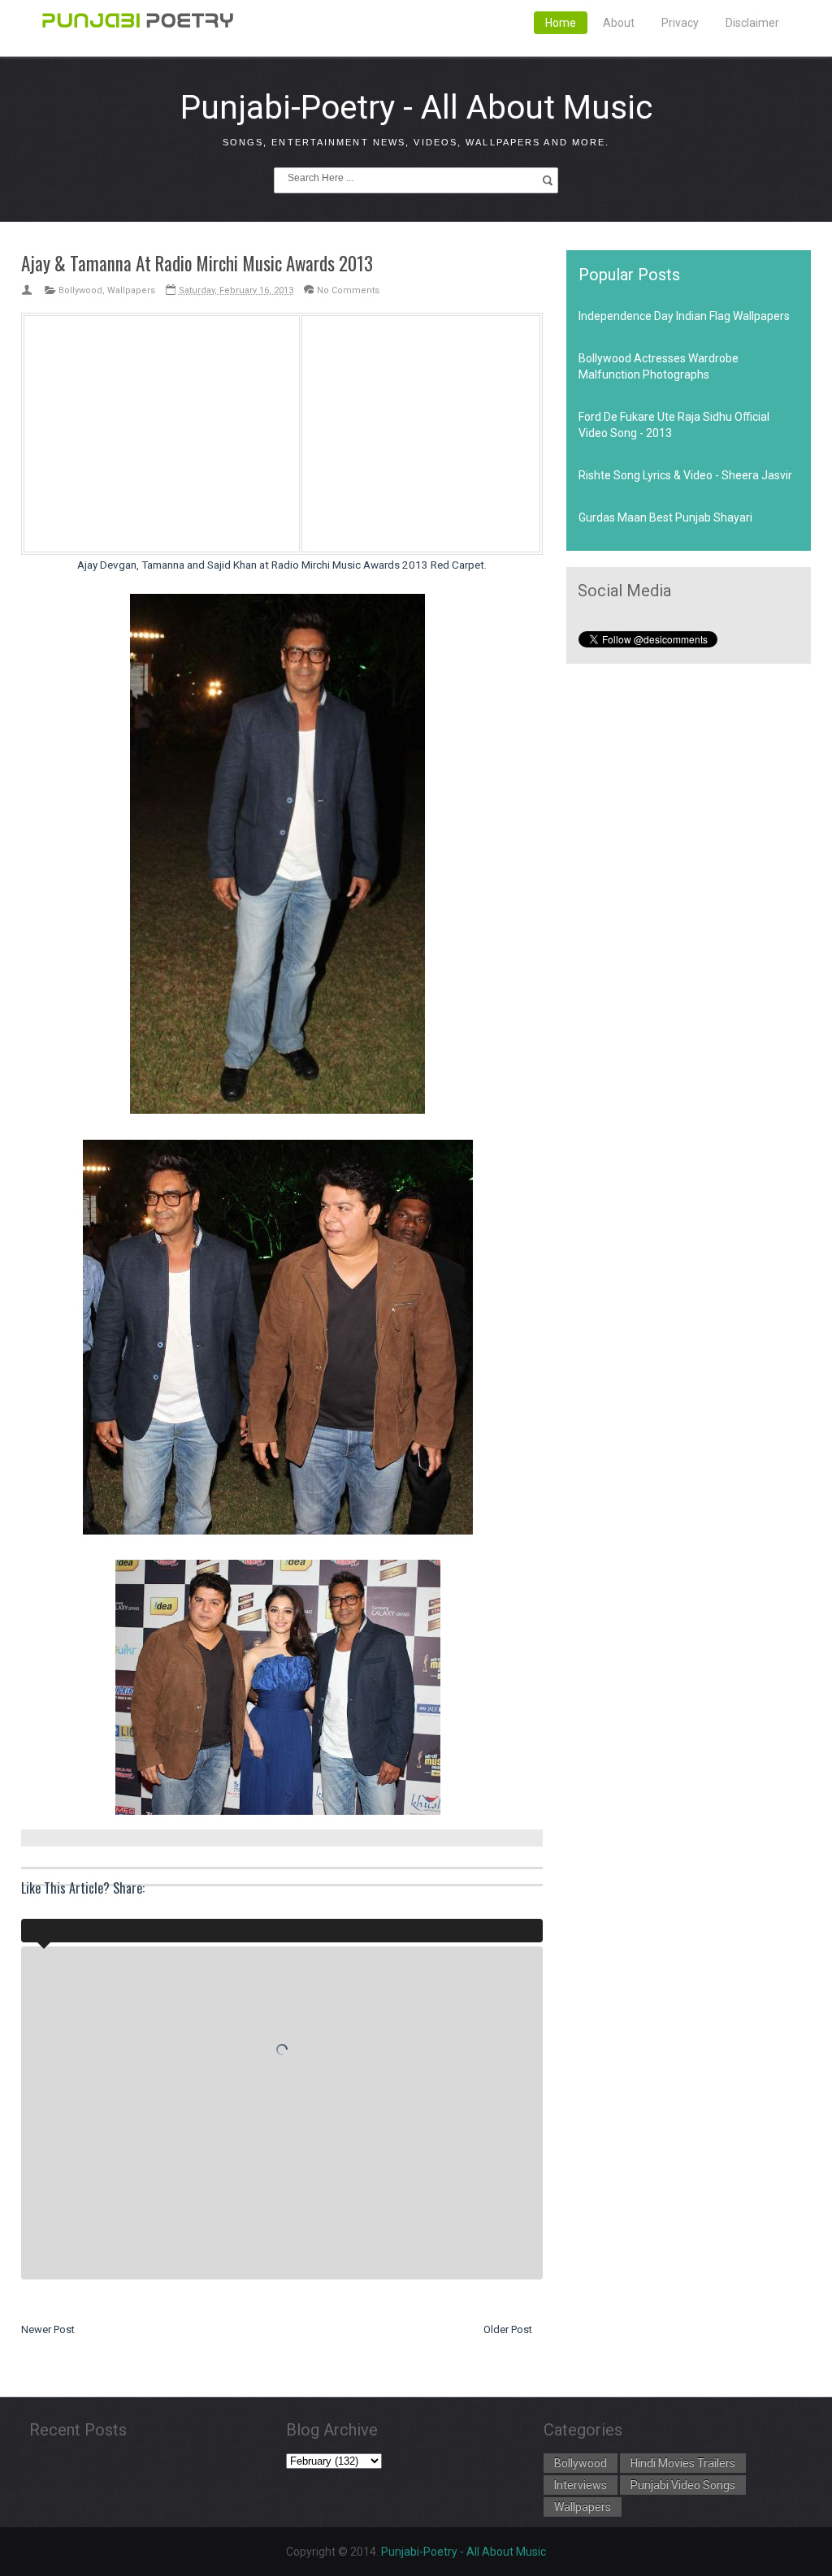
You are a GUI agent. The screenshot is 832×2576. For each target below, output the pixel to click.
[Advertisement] (162, 431)
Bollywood (80, 290)
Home (561, 23)
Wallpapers (131, 290)
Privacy (680, 23)
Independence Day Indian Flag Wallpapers (684, 316)
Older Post (508, 2329)
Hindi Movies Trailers (683, 2463)
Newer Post (48, 2329)
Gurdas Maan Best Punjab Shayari (665, 517)
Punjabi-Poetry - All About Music (416, 107)
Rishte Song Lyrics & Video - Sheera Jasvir (685, 475)
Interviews (581, 2485)
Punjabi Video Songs (683, 2485)
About (619, 23)
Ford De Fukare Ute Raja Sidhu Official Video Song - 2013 (674, 425)
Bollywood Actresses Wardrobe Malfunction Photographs (659, 366)
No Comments (348, 290)
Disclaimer (752, 23)
